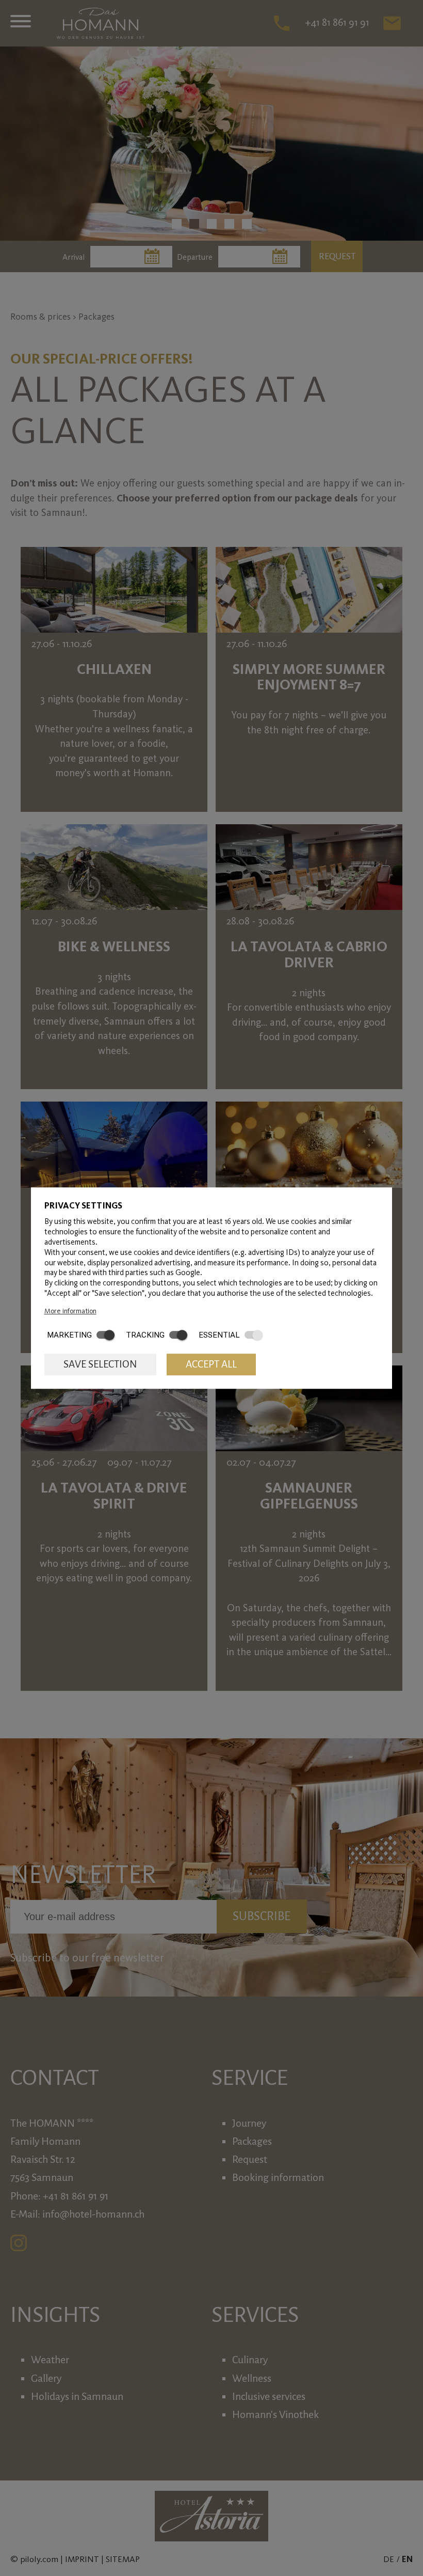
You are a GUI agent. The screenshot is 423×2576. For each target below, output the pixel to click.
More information (70, 1311)
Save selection (100, 1364)
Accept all (211, 1364)
